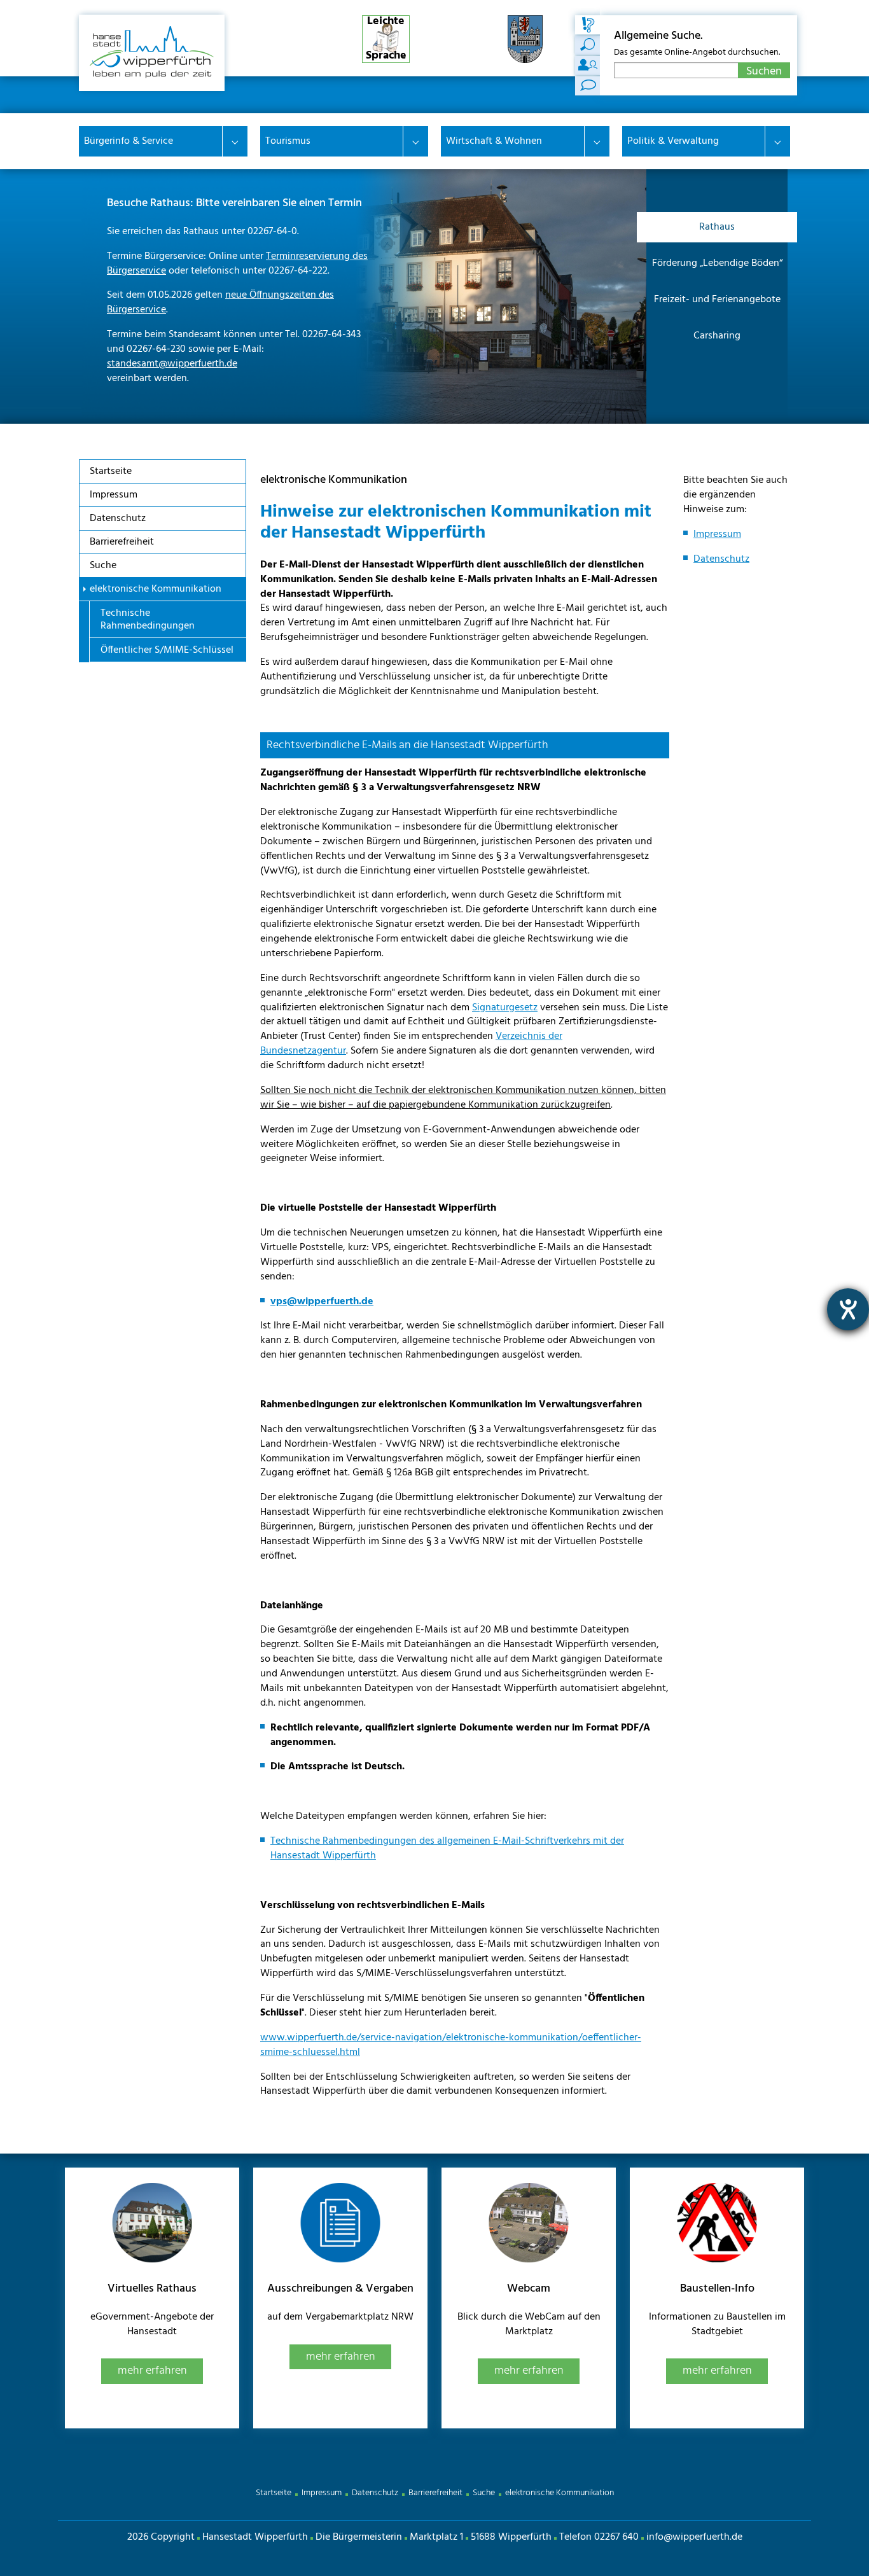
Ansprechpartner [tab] (588, 66)
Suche (484, 2493)
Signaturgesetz (505, 1008)
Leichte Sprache (386, 39)
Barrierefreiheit (435, 2493)
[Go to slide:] (717, 372)
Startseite (274, 2493)
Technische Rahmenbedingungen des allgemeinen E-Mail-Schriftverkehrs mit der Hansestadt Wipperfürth (447, 1848)
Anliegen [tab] (588, 45)
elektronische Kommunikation (560, 2493)
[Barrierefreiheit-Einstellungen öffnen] (848, 1309)
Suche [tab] (588, 25)
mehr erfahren (152, 2371)
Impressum (717, 534)
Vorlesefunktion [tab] (588, 86)
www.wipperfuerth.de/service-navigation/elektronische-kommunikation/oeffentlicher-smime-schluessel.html (451, 2045)
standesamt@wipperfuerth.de (172, 364)
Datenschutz (721, 559)
